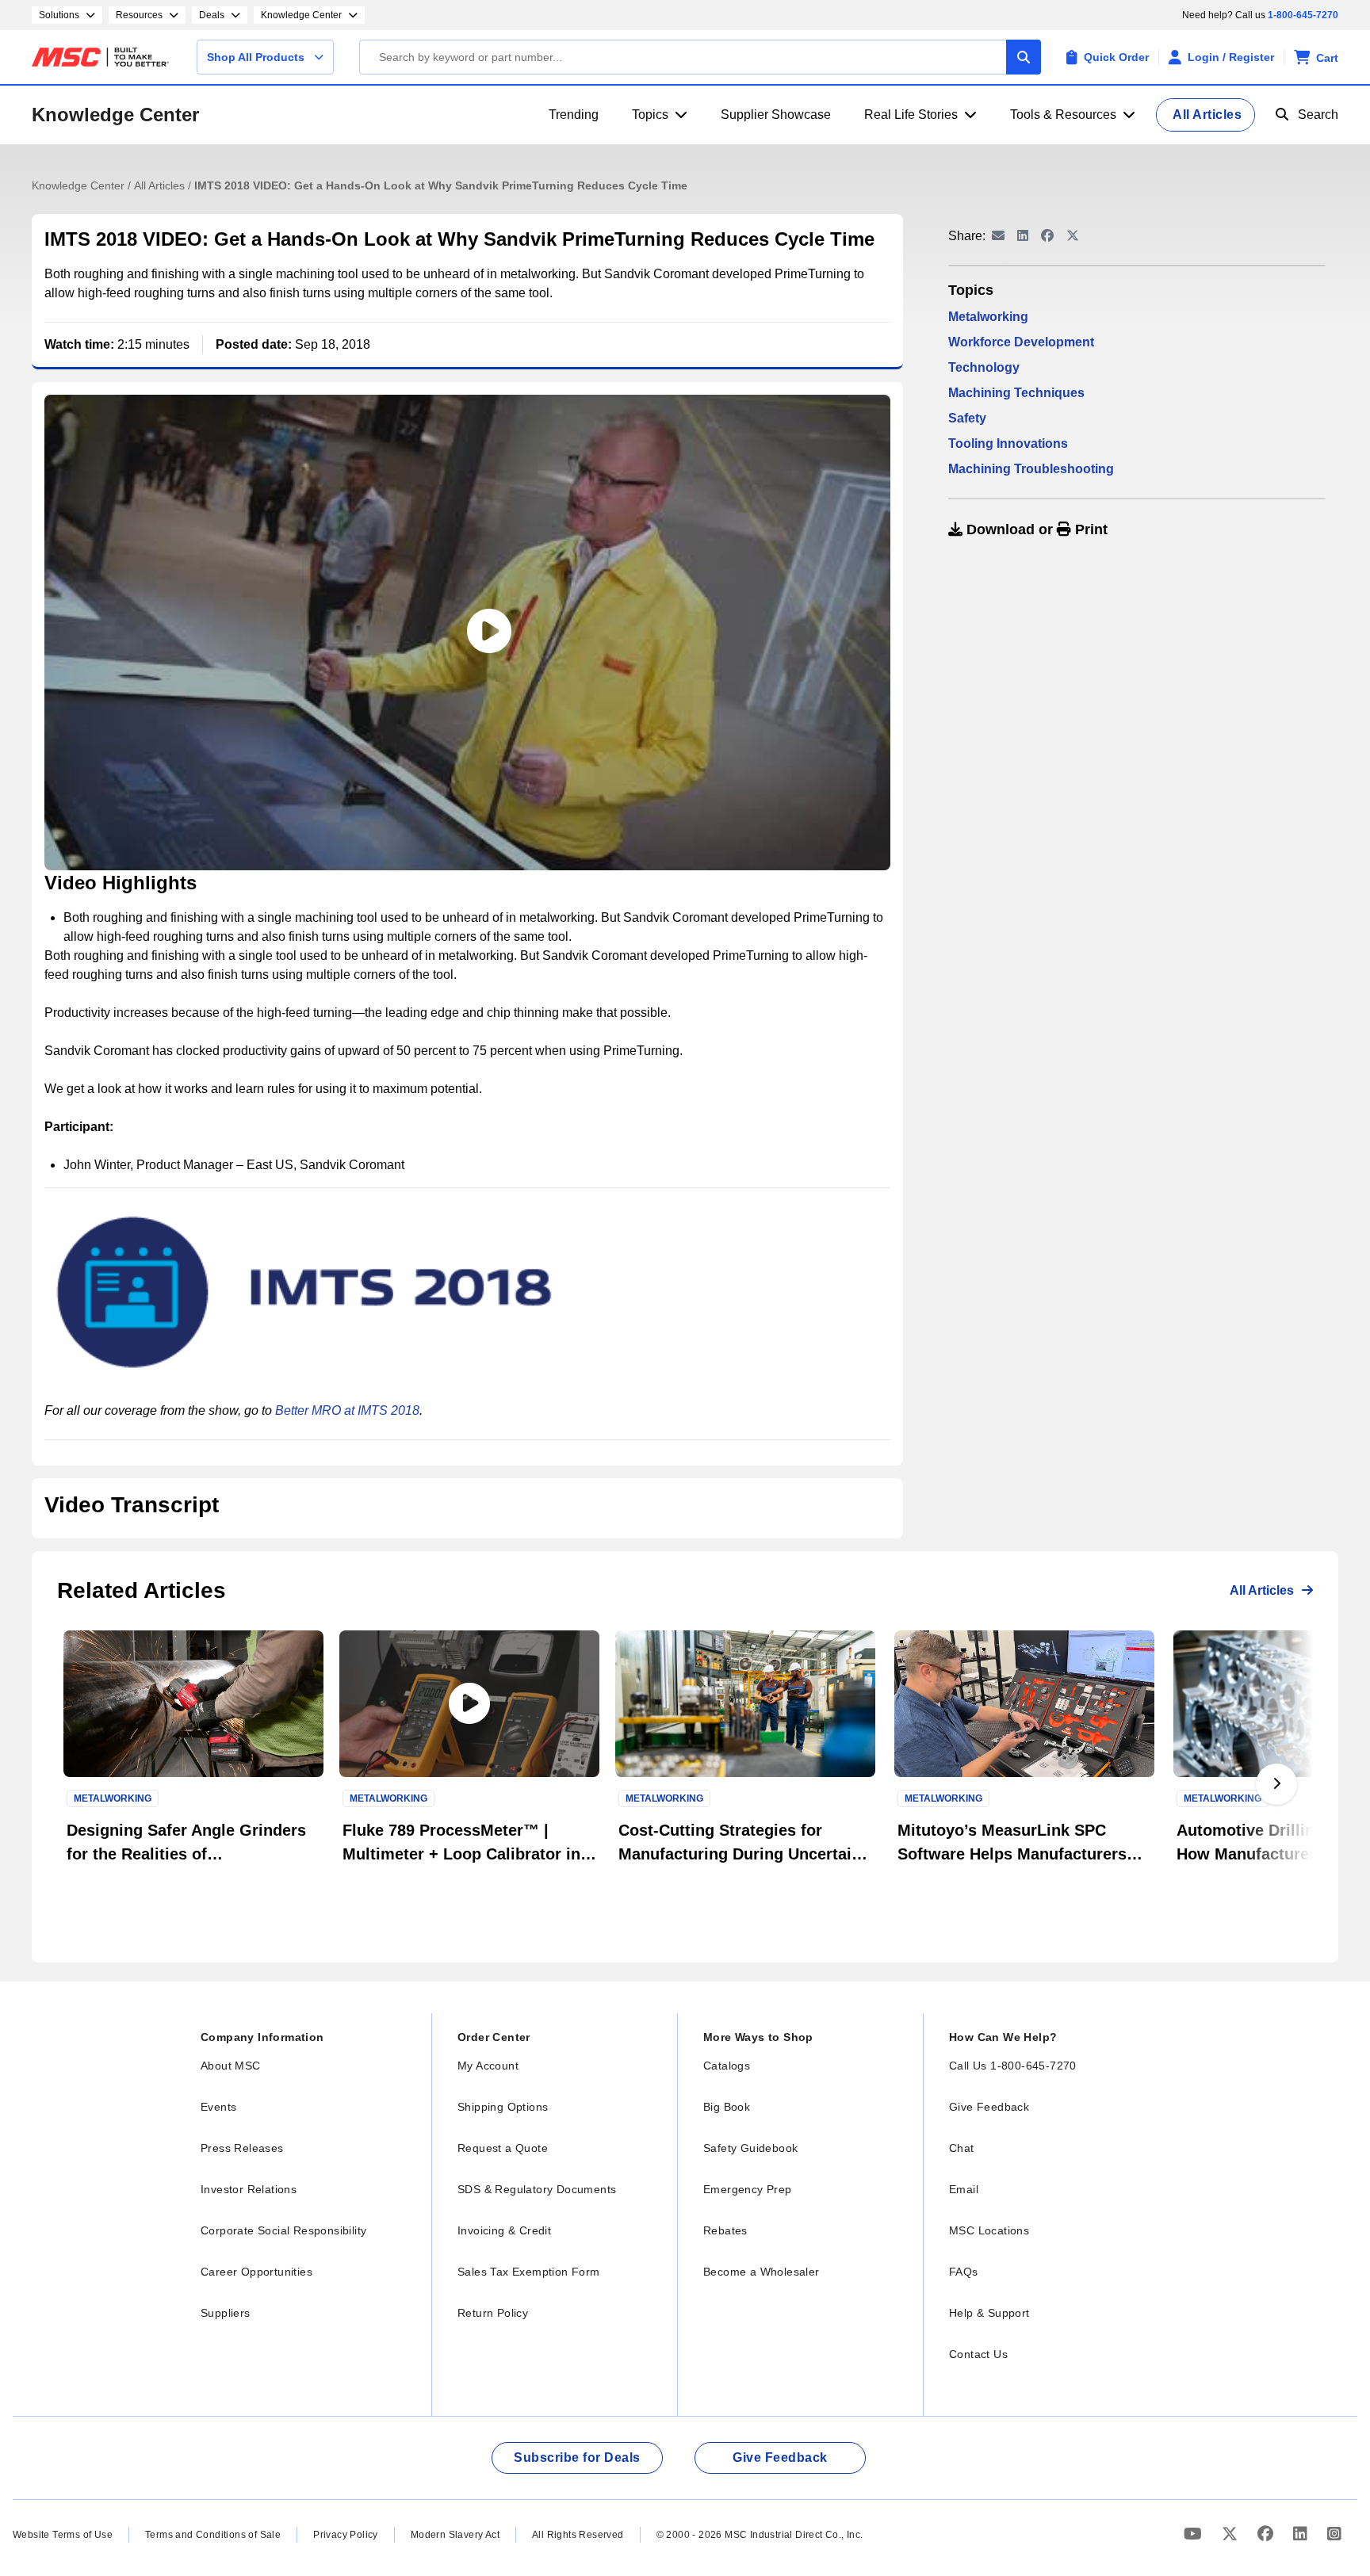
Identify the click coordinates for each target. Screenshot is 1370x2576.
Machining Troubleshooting (1031, 469)
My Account (488, 2066)
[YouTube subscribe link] (1195, 2534)
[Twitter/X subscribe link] (1232, 2534)
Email (964, 2189)
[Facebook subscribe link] (1267, 2534)
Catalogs (727, 2066)
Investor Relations (249, 2189)
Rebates (725, 2230)
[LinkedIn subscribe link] (1302, 2534)
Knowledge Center (115, 115)
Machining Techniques (1016, 393)
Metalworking (988, 317)
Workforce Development (1021, 342)
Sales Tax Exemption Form (529, 2272)
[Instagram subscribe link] (1334, 2534)
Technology (984, 367)
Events (218, 2107)
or (1035, 529)
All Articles (161, 185)
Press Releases (242, 2148)
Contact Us (978, 2354)
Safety (967, 418)
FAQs (964, 2272)
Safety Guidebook (750, 2148)
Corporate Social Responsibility (283, 2230)
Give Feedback (989, 2107)
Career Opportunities (256, 2272)
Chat (962, 2148)
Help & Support (989, 2313)
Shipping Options (503, 2107)
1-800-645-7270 (1303, 15)
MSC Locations (989, 2230)
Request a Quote (503, 2148)
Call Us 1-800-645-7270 (1013, 2066)
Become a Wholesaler (762, 2272)
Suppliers (226, 2313)
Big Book (727, 2107)
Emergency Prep (748, 2189)
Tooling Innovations (1008, 443)
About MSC (231, 2066)
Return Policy (493, 2313)
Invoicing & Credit (504, 2230)
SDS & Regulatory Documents (537, 2189)
